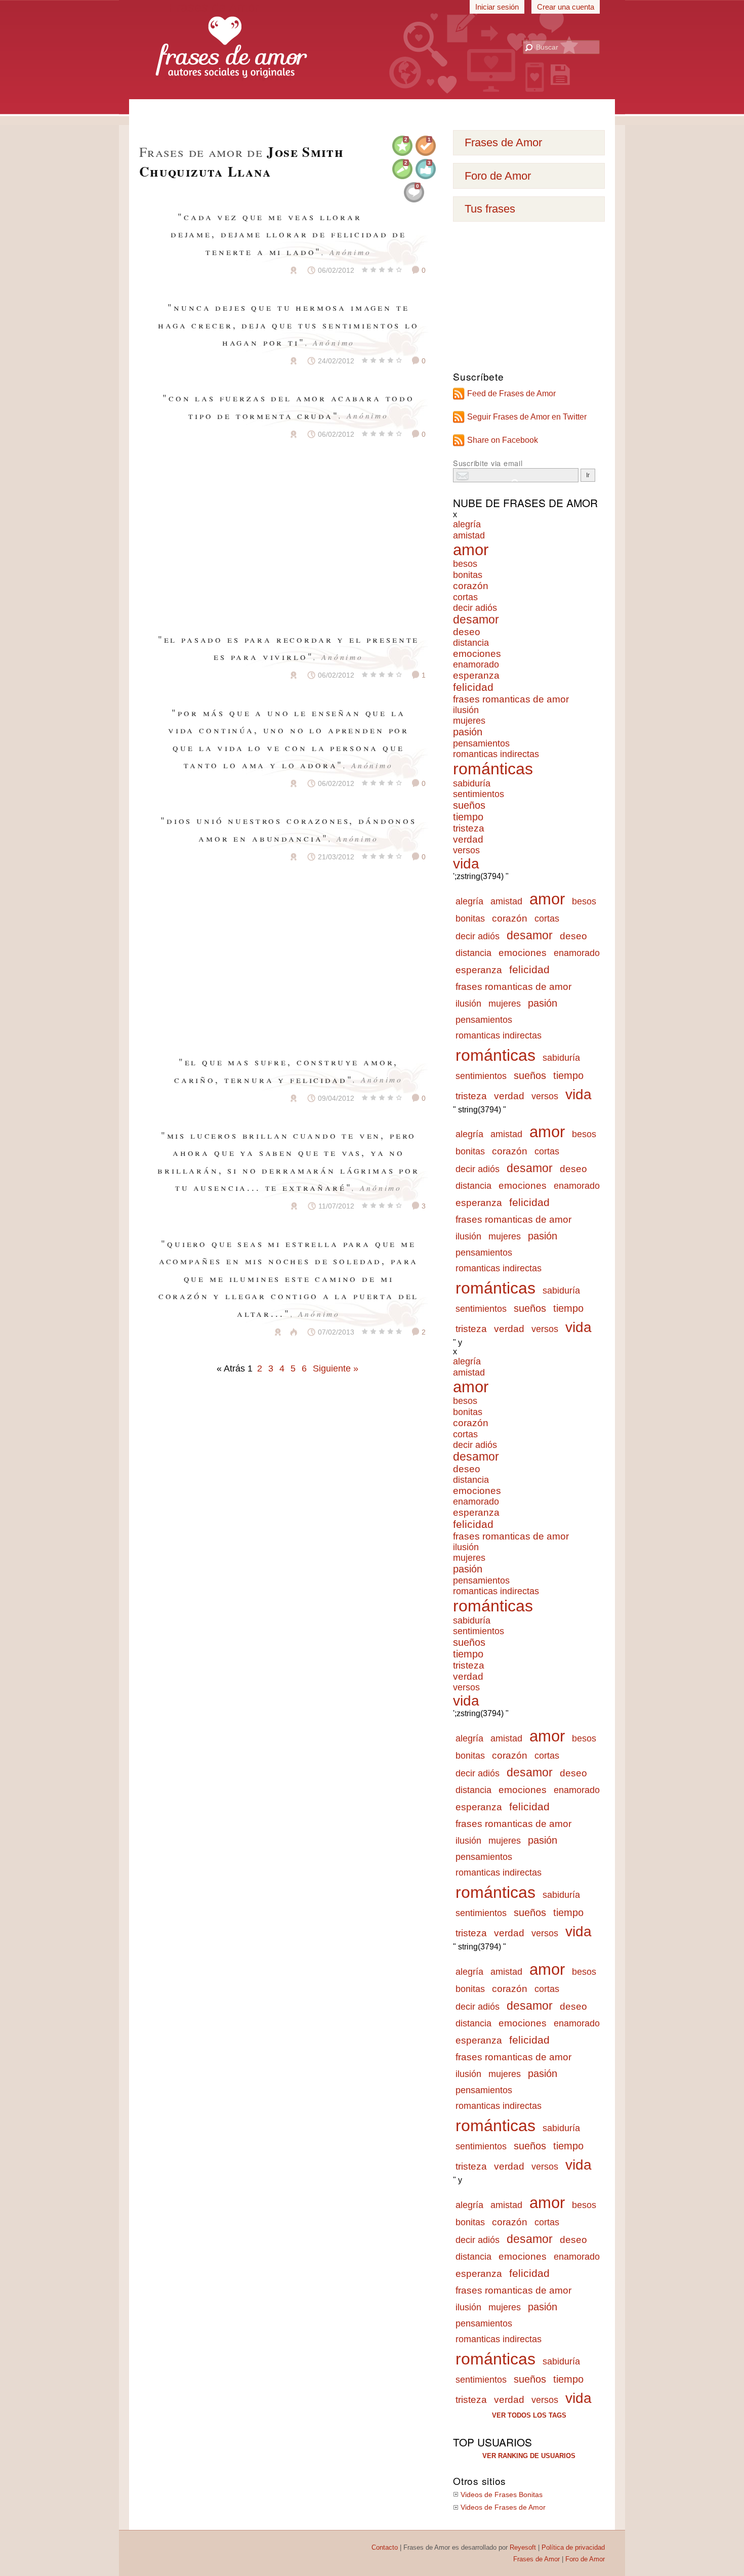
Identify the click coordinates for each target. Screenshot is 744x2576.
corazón (471, 586)
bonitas (468, 575)
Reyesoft (523, 2547)
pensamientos (481, 743)
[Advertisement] (372, 111)
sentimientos (479, 794)
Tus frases (490, 209)
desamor (476, 620)
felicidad (473, 687)
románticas (493, 769)
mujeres (469, 721)
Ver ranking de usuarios (529, 2456)
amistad (469, 535)
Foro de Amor (498, 176)
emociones (477, 654)
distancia (471, 643)
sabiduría (472, 783)
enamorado (476, 664)
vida (466, 864)
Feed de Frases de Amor (511, 393)
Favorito (269, 270)
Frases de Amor (503, 142)
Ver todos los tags (529, 2415)
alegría (467, 524)
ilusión (466, 710)
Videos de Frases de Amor (503, 2507)
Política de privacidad (573, 2547)
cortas (465, 597)
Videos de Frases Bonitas (502, 2495)
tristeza (469, 828)
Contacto (385, 2547)
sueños (469, 805)
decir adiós (475, 608)
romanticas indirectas (496, 754)
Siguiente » (336, 1368)
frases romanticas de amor (511, 699)
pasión (468, 732)
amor (471, 550)
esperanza (476, 675)
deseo (467, 632)
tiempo (468, 817)
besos (465, 564)
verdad (468, 839)
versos (466, 850)
